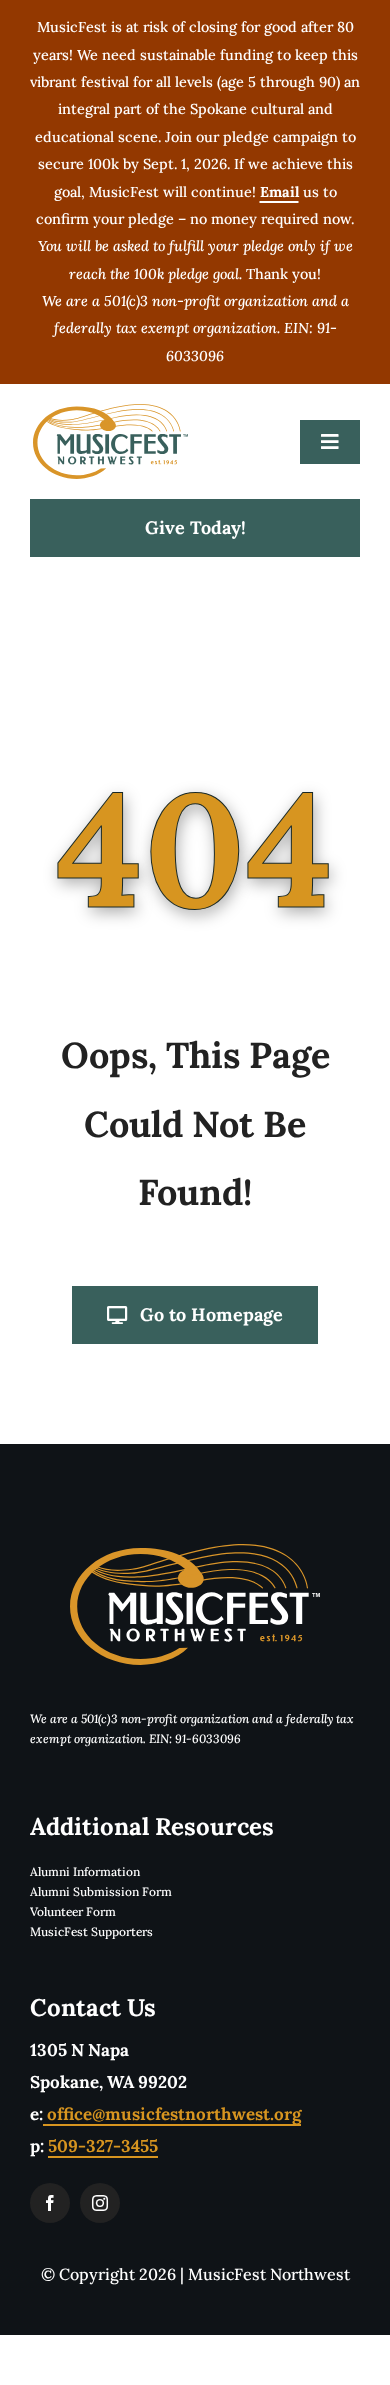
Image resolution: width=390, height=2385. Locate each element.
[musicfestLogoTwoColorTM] (110, 412)
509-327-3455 (103, 2146)
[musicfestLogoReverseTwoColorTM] (195, 1552)
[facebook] (50, 2203)
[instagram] (100, 2203)
